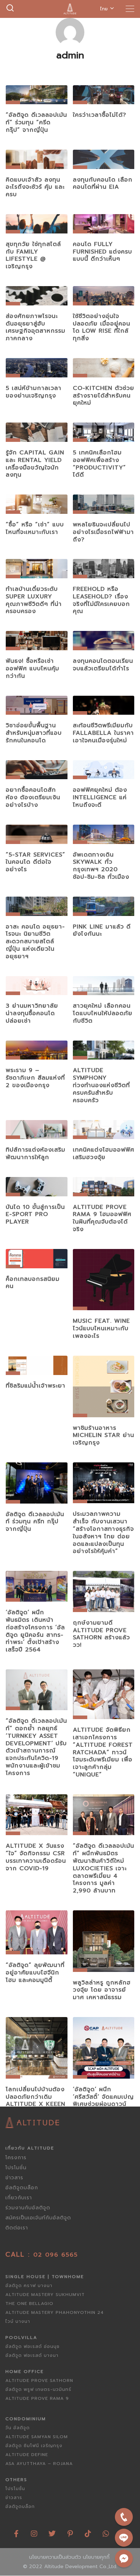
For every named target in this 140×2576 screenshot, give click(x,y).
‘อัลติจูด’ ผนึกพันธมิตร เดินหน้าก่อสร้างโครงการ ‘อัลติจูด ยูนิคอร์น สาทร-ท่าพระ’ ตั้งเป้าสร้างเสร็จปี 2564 (35, 1631)
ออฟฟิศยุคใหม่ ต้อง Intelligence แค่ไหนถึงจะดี (100, 797)
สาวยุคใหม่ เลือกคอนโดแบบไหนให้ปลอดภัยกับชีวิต (103, 1013)
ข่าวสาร (14, 2178)
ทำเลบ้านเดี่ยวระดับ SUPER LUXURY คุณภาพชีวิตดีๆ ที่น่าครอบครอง (34, 600)
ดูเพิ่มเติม (36, 97)
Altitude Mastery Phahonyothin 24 (55, 2312)
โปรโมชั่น (16, 2168)
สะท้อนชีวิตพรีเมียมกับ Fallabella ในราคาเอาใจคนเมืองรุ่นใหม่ (103, 733)
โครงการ (16, 2158)
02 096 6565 (56, 2255)
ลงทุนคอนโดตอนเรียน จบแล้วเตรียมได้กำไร (103, 665)
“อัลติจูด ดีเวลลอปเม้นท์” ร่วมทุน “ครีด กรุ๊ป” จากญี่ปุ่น (36, 122)
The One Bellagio (29, 2304)
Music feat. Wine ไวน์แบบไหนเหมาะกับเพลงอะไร (101, 1328)
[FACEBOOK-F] (16, 2531)
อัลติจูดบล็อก (22, 2188)
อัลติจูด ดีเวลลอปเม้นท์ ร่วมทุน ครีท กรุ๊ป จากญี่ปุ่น (35, 1522)
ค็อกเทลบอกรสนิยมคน (33, 1283)
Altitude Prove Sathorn (39, 2380)
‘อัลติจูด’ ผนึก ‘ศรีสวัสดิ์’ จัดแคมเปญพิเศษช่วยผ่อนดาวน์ (103, 2097)
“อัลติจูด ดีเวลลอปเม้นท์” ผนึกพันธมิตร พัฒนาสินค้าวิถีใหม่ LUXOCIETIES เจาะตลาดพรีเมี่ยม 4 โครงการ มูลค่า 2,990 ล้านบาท (104, 1868)
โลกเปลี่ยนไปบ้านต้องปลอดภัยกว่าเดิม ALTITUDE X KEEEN (36, 2097)
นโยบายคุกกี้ (96, 2557)
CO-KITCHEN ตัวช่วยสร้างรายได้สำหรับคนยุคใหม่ (104, 396)
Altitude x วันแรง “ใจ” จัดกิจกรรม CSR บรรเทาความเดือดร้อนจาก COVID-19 (36, 1857)
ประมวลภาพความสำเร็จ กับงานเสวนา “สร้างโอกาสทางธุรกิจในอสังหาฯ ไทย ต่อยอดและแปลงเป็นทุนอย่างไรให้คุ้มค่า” (103, 1533)
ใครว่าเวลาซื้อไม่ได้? (100, 115)
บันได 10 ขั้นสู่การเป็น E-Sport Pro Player (35, 1215)
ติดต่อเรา (17, 2228)
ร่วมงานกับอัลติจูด (28, 2208)
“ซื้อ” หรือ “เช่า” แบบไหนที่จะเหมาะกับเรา (35, 528)
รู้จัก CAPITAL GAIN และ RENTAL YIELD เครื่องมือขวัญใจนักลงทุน (35, 464)
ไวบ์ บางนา (18, 2321)
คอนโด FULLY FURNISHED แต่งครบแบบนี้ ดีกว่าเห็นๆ (102, 252)
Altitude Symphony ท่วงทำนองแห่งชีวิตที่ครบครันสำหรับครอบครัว (101, 1085)
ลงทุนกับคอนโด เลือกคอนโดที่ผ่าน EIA (103, 184)
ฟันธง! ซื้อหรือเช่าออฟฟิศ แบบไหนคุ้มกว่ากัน (32, 669)
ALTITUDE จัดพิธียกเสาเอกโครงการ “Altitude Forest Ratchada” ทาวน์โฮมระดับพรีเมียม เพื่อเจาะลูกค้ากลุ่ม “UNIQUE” (103, 1752)
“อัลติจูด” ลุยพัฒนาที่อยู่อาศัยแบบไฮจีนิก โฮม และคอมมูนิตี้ (35, 1973)
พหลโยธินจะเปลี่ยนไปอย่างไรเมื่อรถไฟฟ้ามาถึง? (103, 532)
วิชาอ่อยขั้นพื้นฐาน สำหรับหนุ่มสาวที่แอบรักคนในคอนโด (34, 733)
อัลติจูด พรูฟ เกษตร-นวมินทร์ (38, 2389)
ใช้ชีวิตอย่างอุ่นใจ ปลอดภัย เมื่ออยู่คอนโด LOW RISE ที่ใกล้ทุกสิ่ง (102, 327)
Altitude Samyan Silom (37, 2437)
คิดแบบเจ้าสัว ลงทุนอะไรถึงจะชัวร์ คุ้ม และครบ (35, 187)
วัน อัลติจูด (18, 2428)
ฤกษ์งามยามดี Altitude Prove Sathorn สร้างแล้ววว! (101, 1634)
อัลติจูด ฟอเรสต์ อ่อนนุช (32, 2346)
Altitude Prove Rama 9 (37, 2398)
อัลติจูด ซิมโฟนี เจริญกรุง (34, 2446)
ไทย (104, 9)
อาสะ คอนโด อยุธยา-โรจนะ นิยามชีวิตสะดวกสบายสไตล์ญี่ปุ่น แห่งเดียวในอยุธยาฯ (35, 942)
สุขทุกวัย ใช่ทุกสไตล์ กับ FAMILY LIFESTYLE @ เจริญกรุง (33, 255)
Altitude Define (27, 2455)
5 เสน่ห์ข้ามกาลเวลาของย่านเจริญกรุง (34, 392)
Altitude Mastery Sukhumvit (45, 2295)
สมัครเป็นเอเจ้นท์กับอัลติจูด (38, 2218)
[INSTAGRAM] (34, 2531)
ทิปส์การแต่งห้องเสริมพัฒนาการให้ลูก (36, 1154)
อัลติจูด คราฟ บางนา (29, 2286)
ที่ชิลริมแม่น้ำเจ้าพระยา (36, 1386)
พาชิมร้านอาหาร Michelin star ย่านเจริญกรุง (104, 1436)
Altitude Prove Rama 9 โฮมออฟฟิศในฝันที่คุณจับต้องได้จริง (102, 1218)
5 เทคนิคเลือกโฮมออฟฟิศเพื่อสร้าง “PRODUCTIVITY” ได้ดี (99, 464)
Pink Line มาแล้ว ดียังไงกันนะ (102, 930)
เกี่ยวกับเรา (19, 2198)
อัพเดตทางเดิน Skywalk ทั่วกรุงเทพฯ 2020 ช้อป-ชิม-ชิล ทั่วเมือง (101, 866)
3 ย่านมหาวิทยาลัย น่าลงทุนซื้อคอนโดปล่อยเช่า (32, 1013)
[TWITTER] (52, 2531)
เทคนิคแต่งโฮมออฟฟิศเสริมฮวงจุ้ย (104, 1154)
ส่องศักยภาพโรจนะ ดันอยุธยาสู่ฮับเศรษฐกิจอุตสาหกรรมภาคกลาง (36, 327)
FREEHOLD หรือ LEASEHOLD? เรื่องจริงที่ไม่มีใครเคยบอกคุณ (101, 600)
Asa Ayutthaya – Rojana (39, 2464)
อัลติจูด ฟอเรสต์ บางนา (32, 2355)
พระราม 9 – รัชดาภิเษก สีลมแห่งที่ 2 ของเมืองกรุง (35, 1078)
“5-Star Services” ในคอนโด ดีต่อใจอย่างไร (36, 862)
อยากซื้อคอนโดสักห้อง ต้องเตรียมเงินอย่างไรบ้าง (33, 797)
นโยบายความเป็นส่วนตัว (55, 2557)
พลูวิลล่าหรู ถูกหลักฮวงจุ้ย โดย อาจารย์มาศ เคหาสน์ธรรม (102, 1990)
